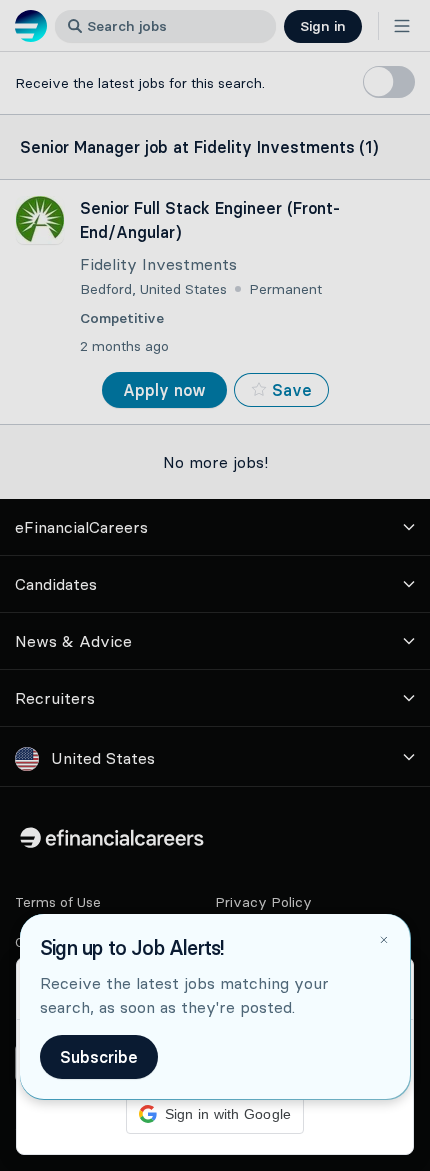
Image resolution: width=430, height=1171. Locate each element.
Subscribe (99, 1057)
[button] (215, 585)
